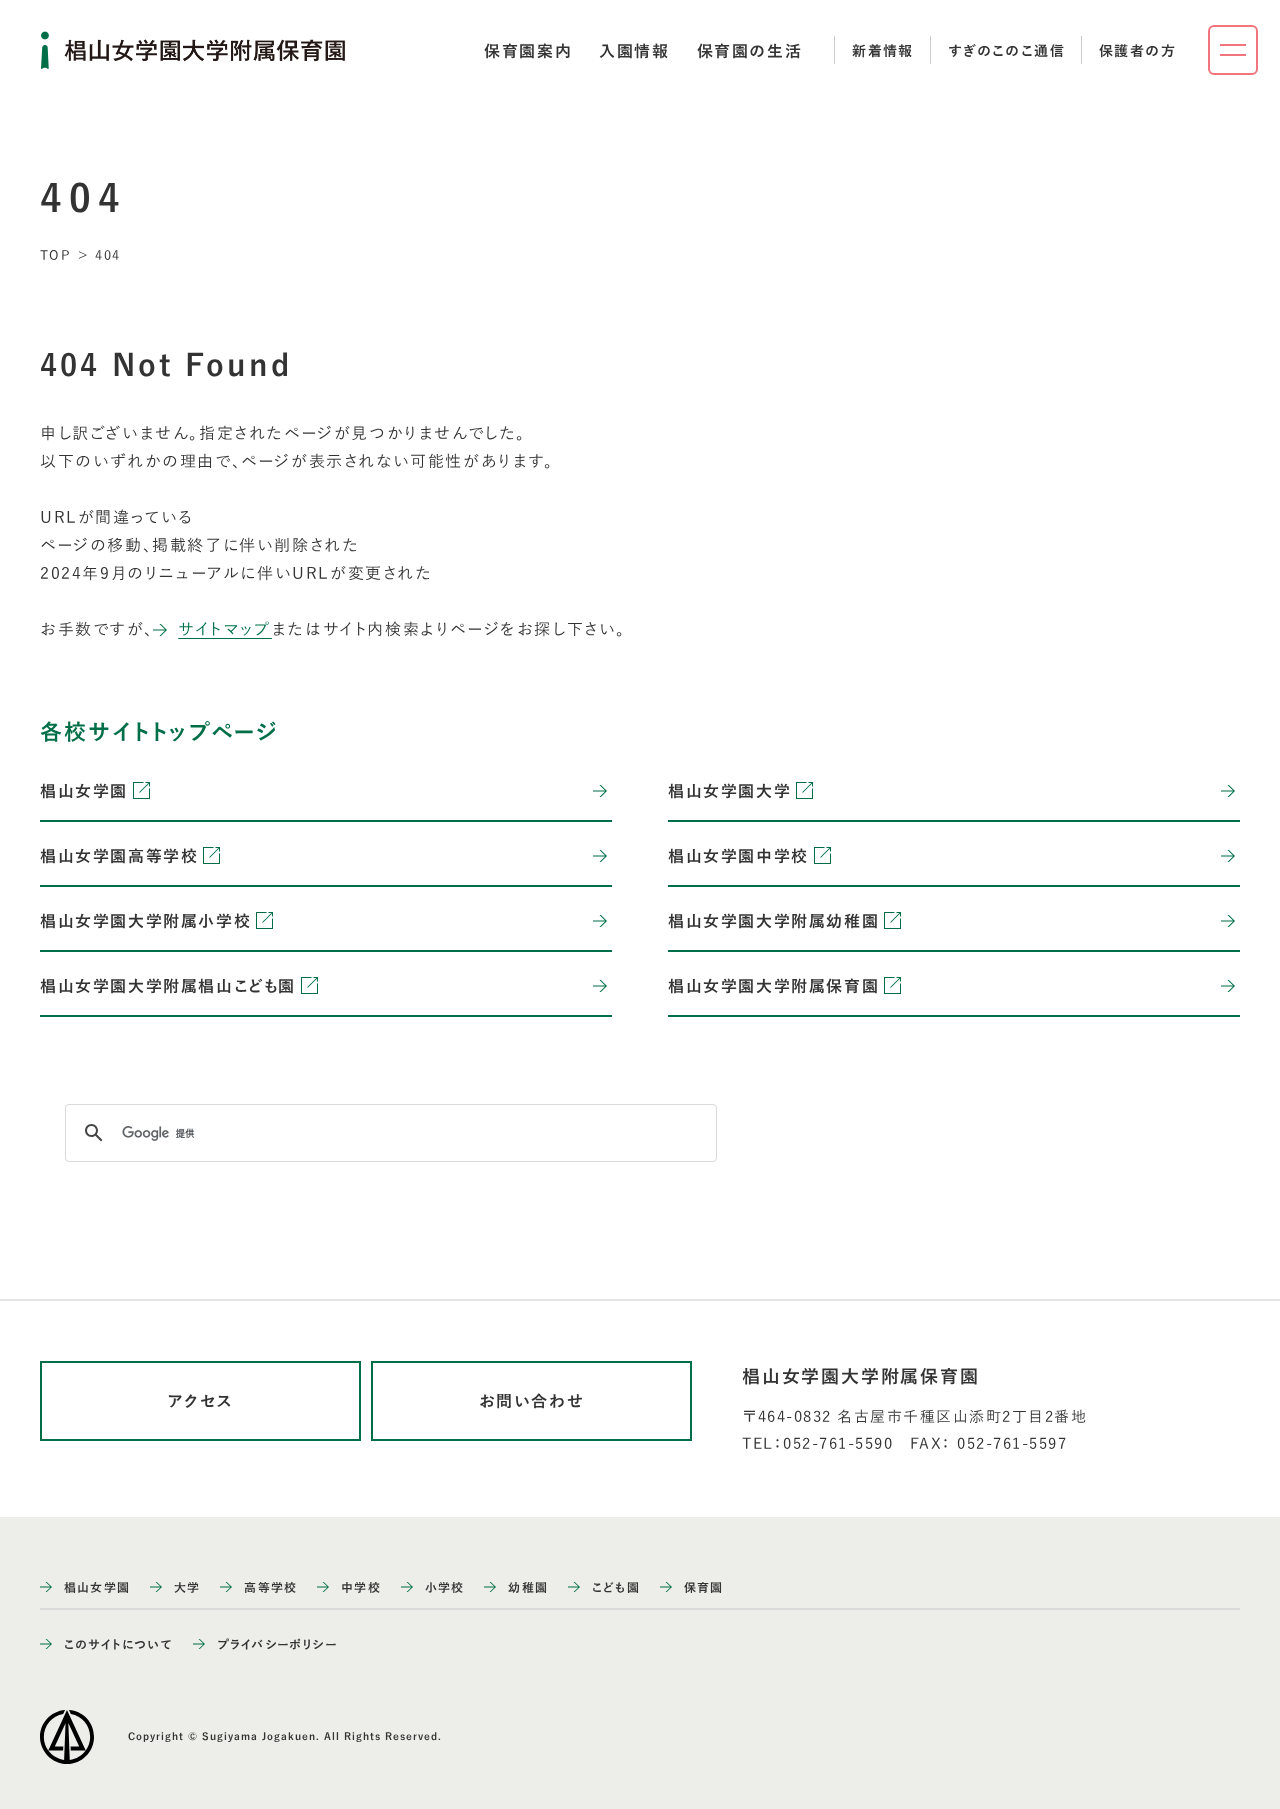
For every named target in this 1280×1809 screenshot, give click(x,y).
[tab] (528, 51)
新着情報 (883, 51)
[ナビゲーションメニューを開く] (1233, 50)
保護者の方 (1137, 51)
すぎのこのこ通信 (1006, 51)
